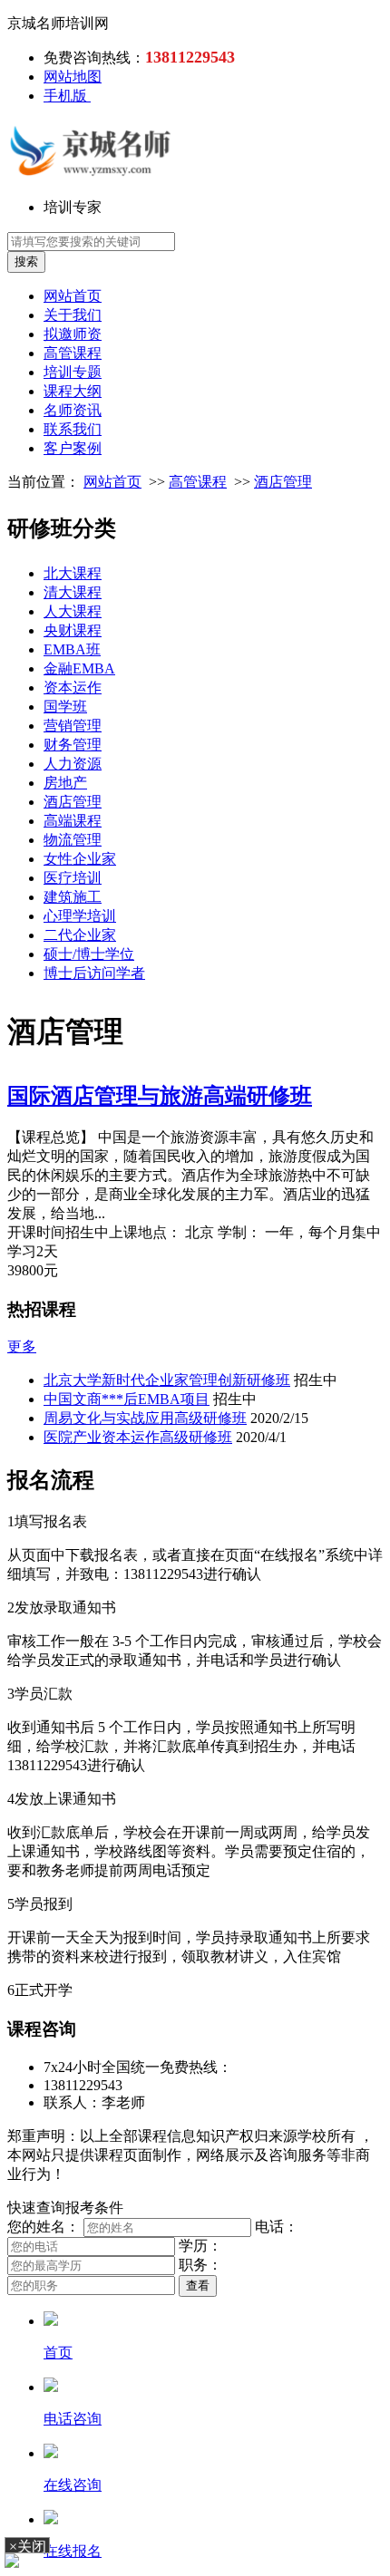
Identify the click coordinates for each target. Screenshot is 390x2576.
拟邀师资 (73, 334)
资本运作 (73, 688)
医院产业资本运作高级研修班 (138, 1437)
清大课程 (73, 592)
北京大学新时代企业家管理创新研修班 (167, 1380)
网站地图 (73, 77)
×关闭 (28, 2546)
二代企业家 (80, 935)
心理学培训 (80, 916)
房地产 (65, 783)
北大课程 (73, 573)
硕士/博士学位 (89, 954)
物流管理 (73, 840)
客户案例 (73, 448)
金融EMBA (79, 668)
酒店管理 (283, 482)
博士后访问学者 (94, 973)
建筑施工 (73, 897)
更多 (22, 1346)
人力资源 (73, 764)
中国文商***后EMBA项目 (127, 1399)
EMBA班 (72, 649)
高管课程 (73, 353)
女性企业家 (80, 859)
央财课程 (73, 630)
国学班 (65, 707)
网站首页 (73, 296)
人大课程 (73, 611)
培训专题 (73, 372)
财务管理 (73, 745)
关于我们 (73, 315)
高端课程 (73, 821)
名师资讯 (73, 410)
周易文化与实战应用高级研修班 (145, 1418)
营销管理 (73, 726)
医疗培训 (73, 878)
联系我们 (73, 429)
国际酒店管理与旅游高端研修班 (160, 1096)
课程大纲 (73, 391)
